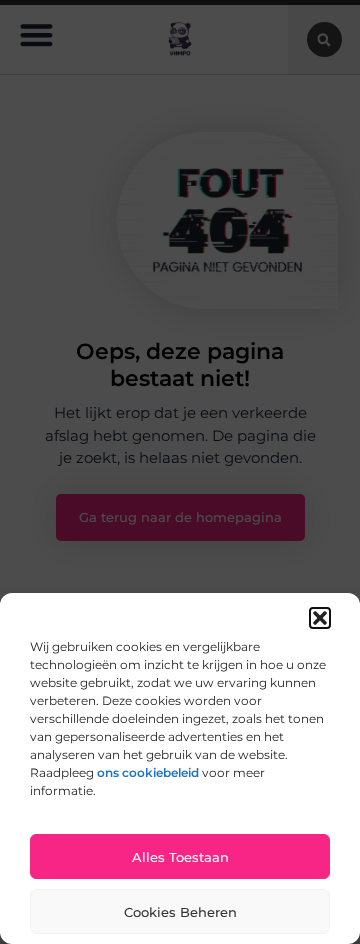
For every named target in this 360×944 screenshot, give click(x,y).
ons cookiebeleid (148, 772)
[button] (320, 618)
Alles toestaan (180, 857)
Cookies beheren (180, 912)
